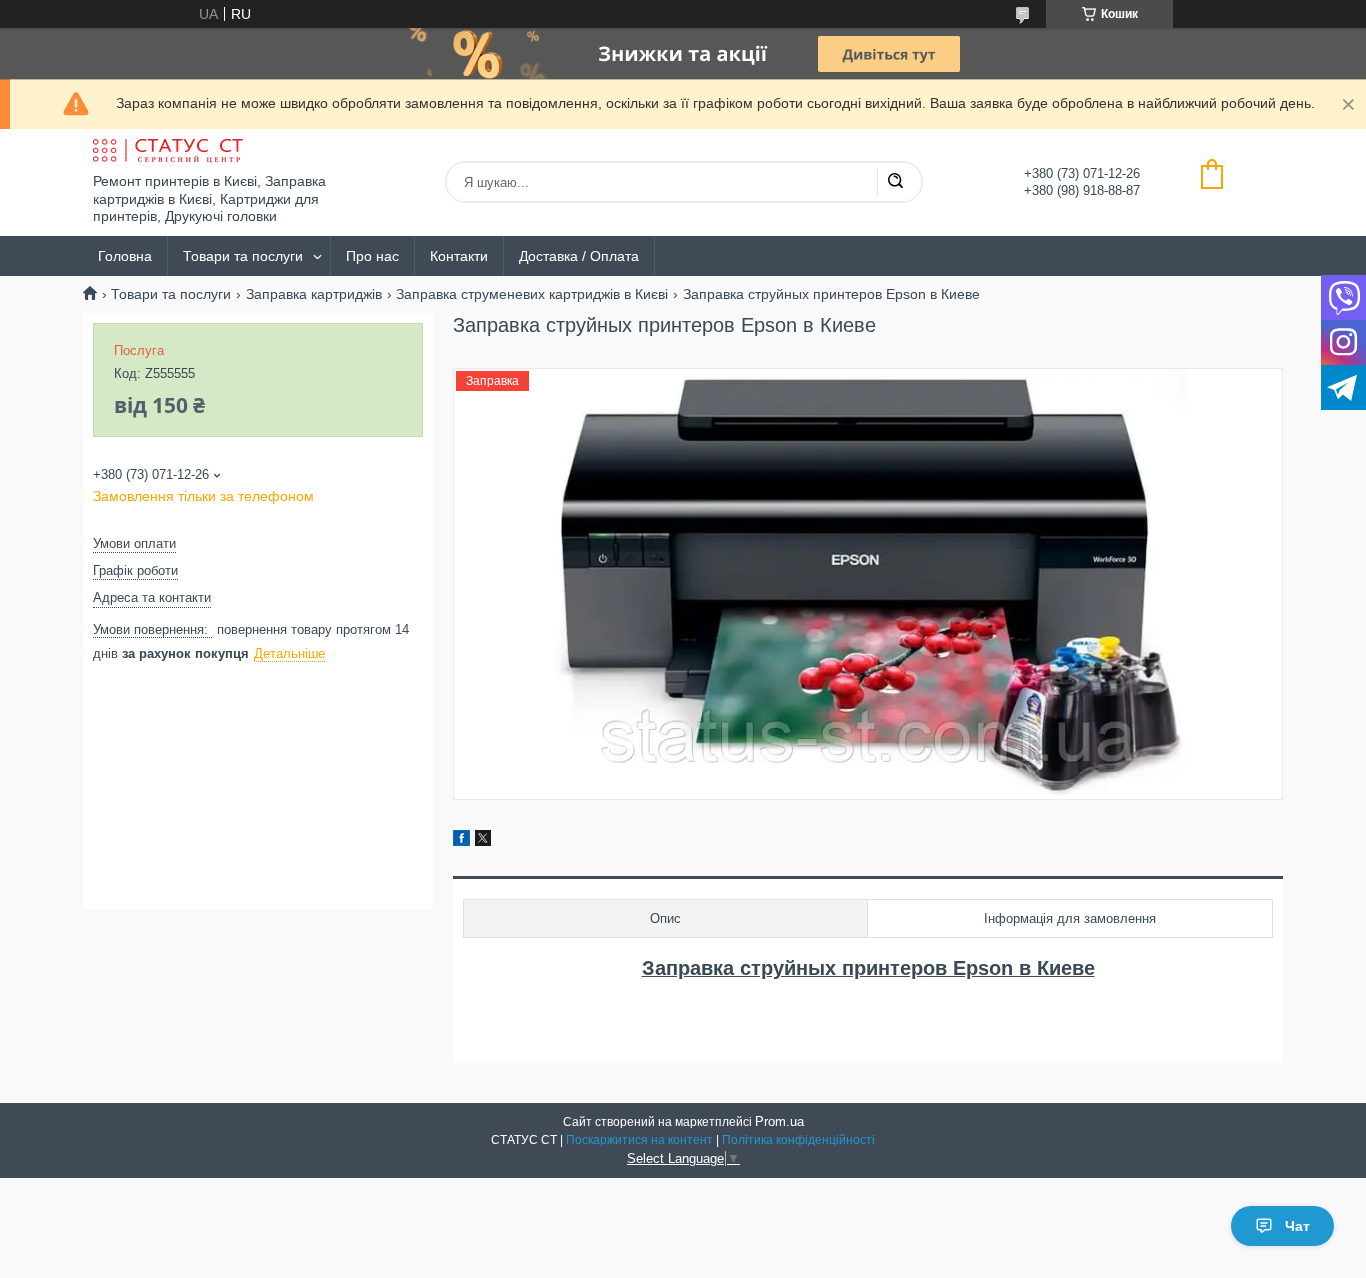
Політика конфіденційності (798, 1140)
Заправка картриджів (314, 294)
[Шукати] (895, 182)
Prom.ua (779, 1121)
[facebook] (461, 841)
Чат (1297, 1226)
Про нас (372, 256)
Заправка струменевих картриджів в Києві (532, 294)
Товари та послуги (243, 256)
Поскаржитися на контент (639, 1140)
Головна (125, 256)
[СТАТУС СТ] (168, 151)
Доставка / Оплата (579, 256)
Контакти (459, 256)
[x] (483, 841)
